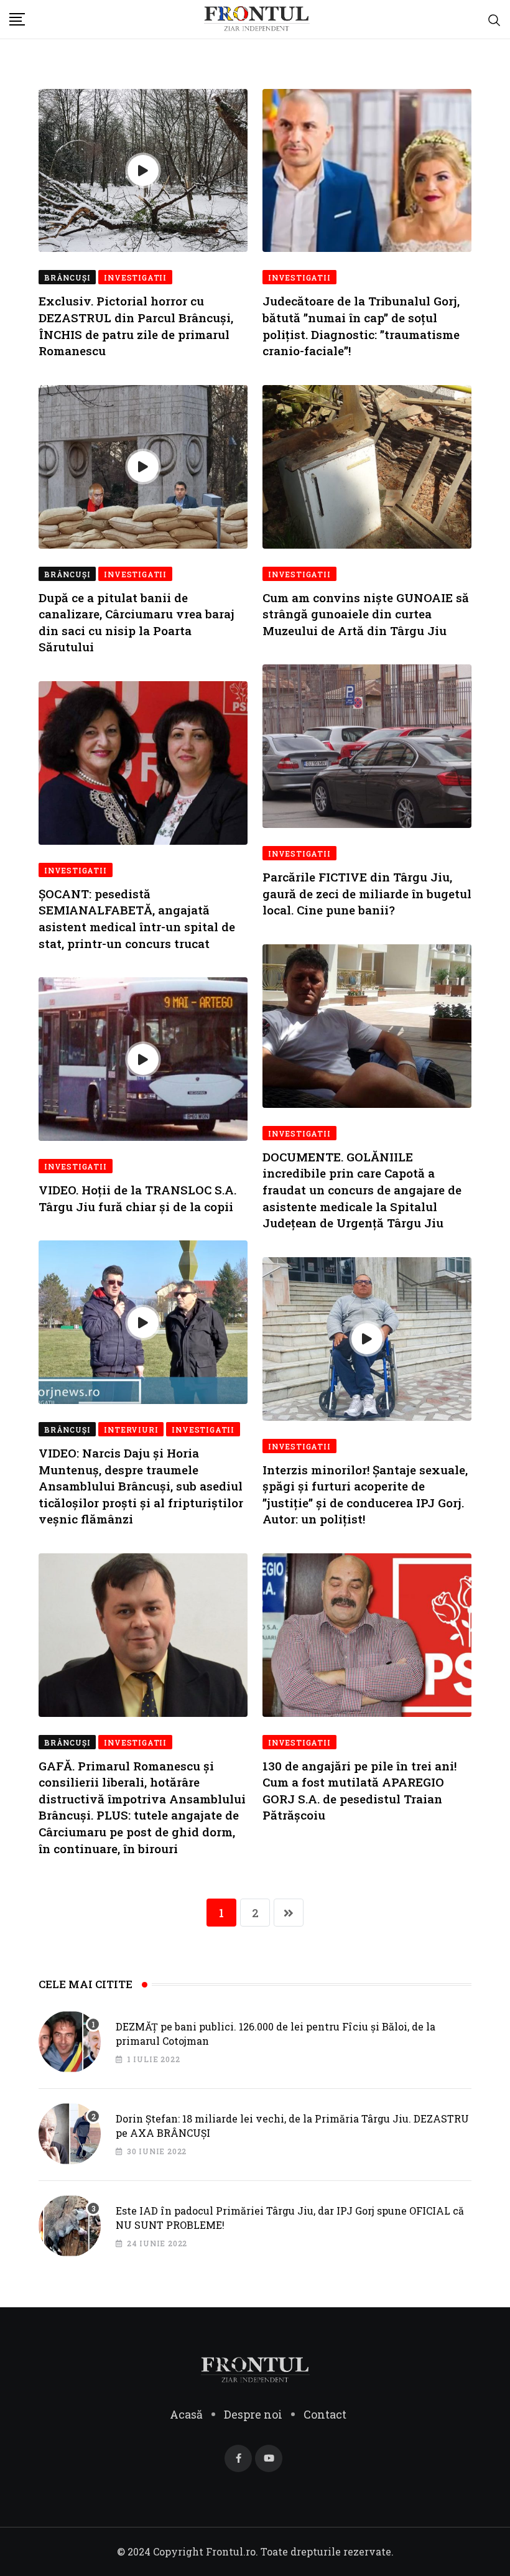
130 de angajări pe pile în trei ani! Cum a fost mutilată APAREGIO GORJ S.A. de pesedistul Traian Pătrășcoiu (359, 1791)
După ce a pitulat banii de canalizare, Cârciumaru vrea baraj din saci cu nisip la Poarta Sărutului (137, 622)
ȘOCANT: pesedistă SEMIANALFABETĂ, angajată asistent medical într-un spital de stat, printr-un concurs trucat (137, 918)
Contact (325, 2414)
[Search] (494, 19)
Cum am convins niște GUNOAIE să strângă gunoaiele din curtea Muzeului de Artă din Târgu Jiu (366, 614)
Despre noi (253, 2414)
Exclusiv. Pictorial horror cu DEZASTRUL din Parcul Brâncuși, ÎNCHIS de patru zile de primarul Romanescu (136, 326)
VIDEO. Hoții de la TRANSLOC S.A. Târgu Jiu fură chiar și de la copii (137, 1198)
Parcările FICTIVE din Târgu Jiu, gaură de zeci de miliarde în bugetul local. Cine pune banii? (367, 893)
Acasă (186, 2414)
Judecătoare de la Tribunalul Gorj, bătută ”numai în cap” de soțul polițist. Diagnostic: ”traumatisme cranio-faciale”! (361, 326)
